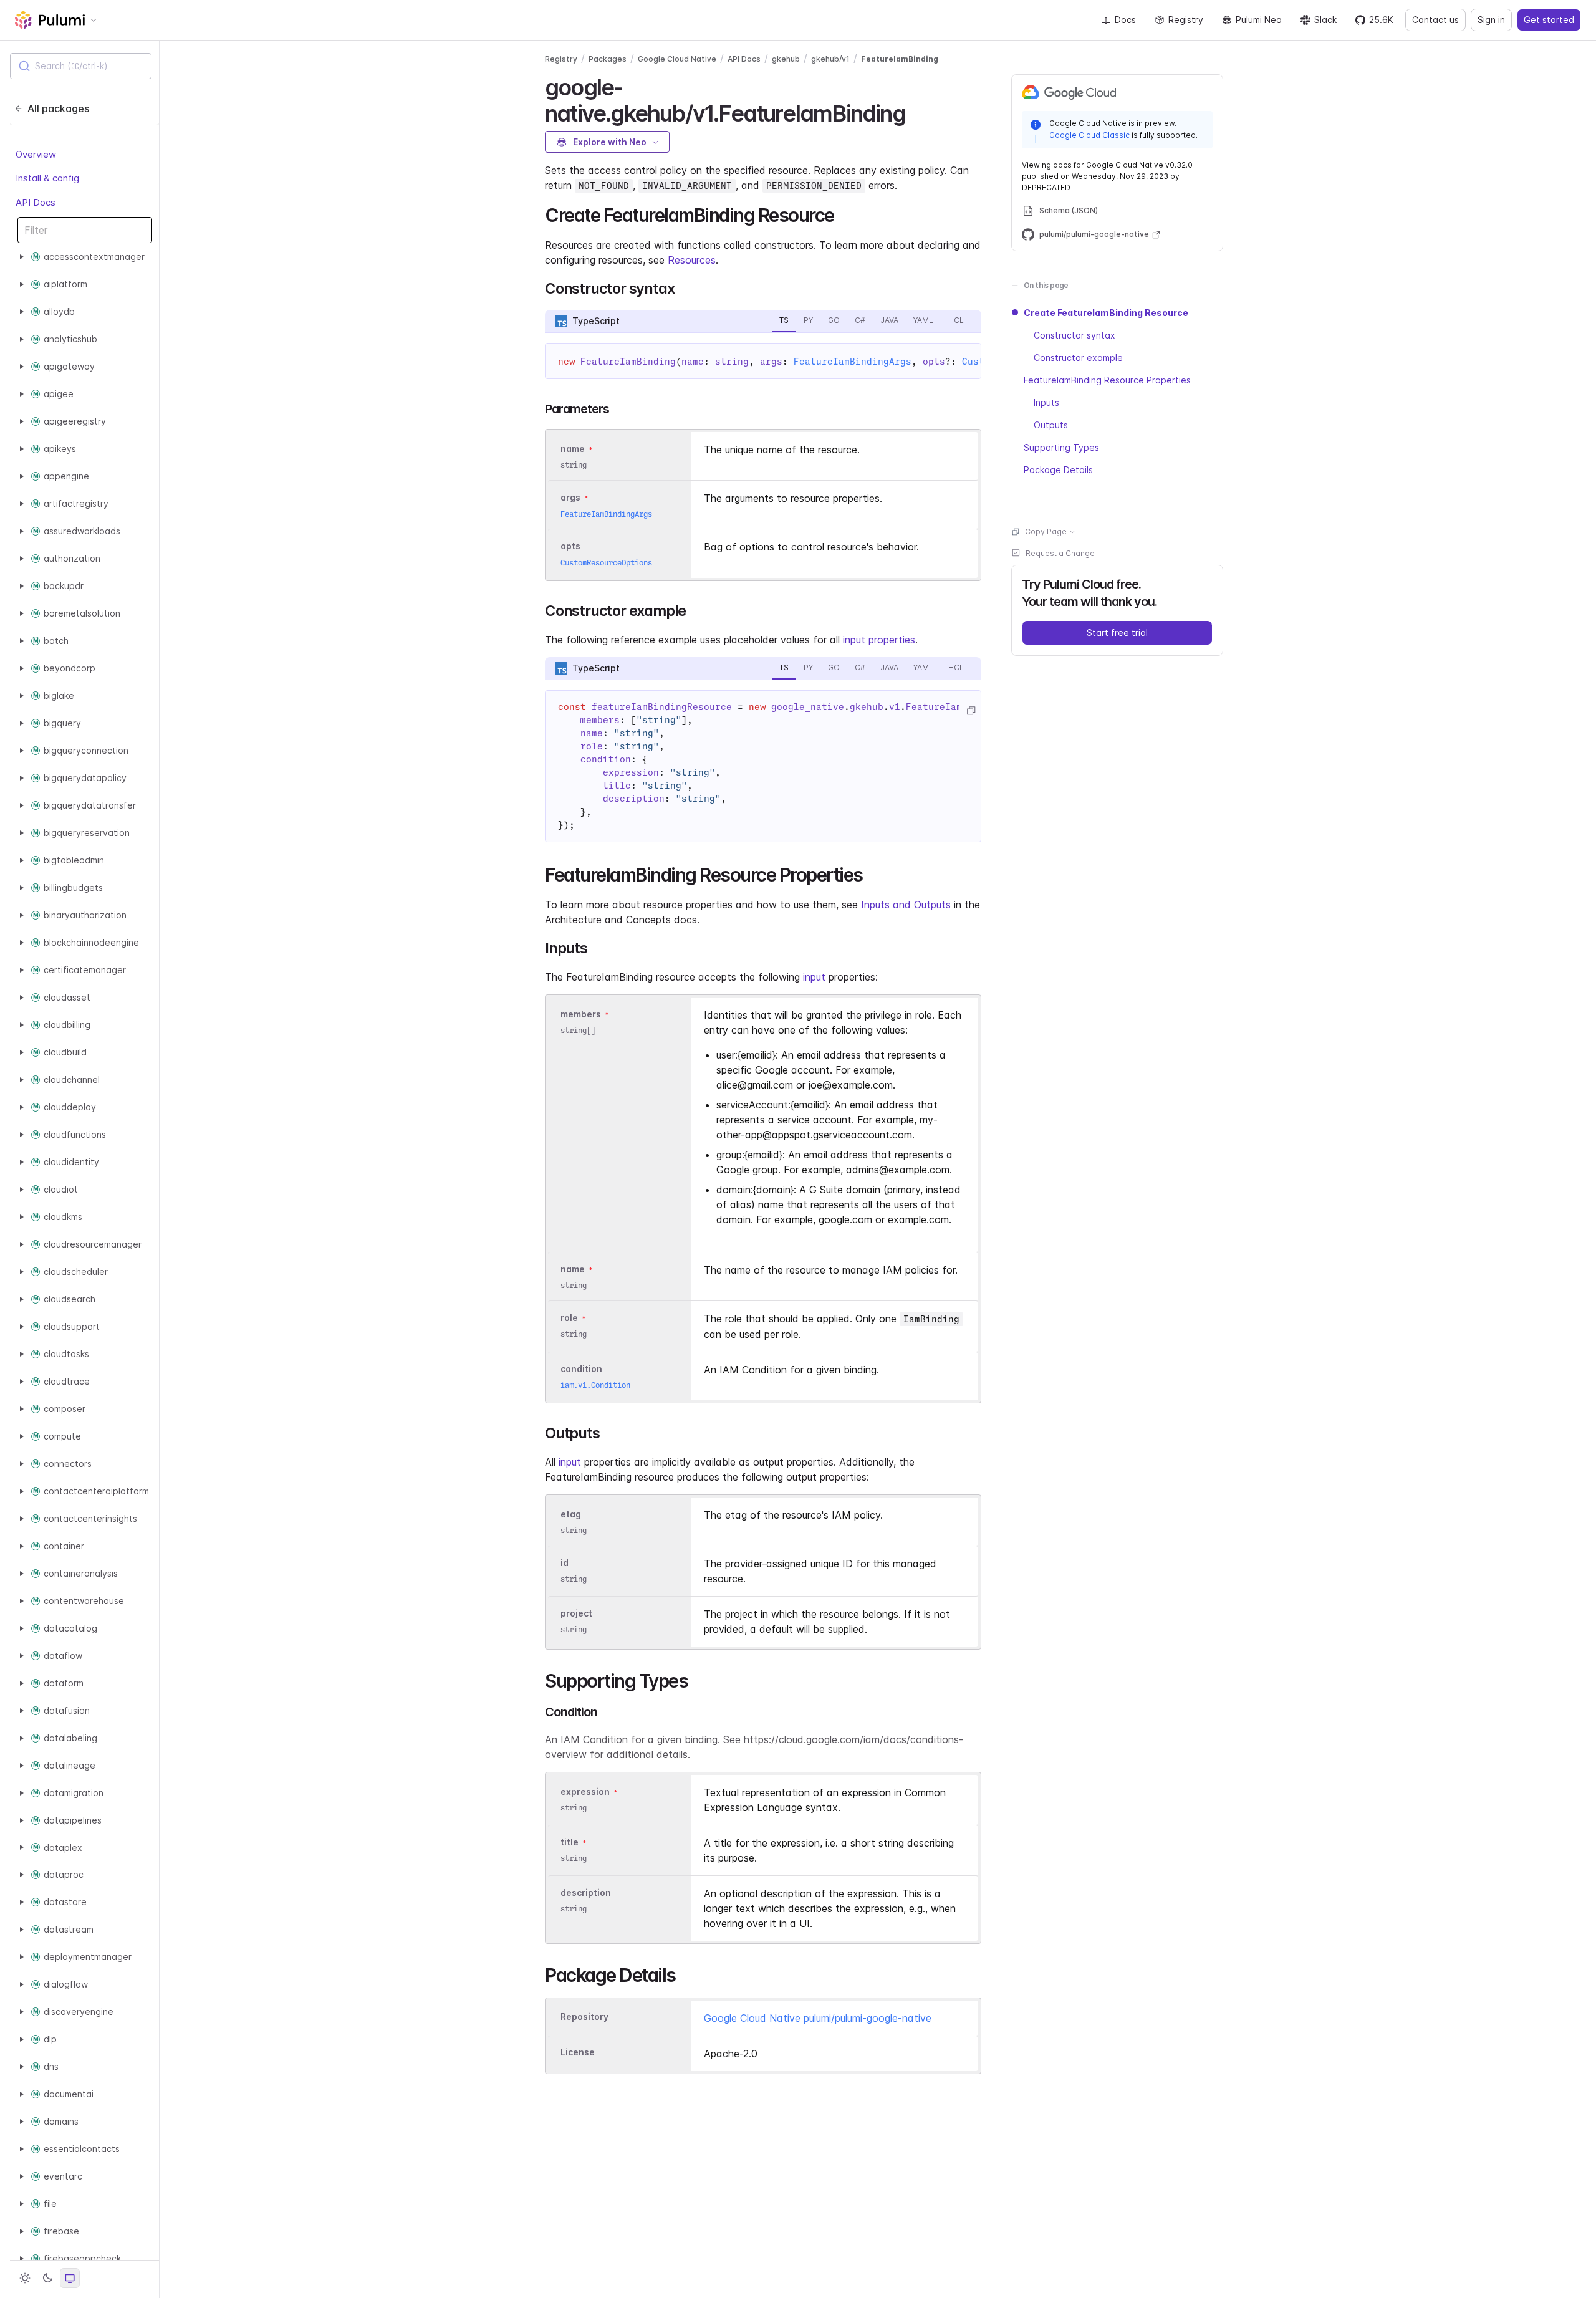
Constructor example (1078, 358)
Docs (1125, 20)
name (573, 1269)
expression (585, 1791)
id (565, 1563)
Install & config (47, 178)
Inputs (1046, 402)
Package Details (1058, 470)
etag (571, 1514)
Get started (1549, 20)
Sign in (1491, 20)
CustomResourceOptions (606, 563)
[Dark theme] (47, 2278)
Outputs (1051, 425)
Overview (36, 154)
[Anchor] (916, 112)
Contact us (1435, 20)
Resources (692, 260)
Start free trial (1117, 632)
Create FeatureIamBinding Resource (1106, 313)
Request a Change (1060, 553)
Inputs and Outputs (906, 905)
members (581, 1014)
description (586, 1892)
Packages (608, 59)
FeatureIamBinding (900, 59)
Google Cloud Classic (1089, 135)
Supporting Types (1061, 447)
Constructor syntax (1074, 335)
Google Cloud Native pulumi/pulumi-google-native (818, 2018)
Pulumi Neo (1259, 20)
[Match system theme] (70, 2278)
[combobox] (81, 66)
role (569, 1318)
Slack (1325, 20)
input (814, 977)
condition (581, 1369)
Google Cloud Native (677, 59)
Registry (1186, 20)
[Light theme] (25, 2278)
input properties (879, 640)
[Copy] (971, 711)
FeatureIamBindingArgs (853, 362)
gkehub (786, 59)
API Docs (36, 202)
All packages (58, 108)
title (570, 1842)
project (576, 1613)
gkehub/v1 (830, 59)
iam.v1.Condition (595, 1385)
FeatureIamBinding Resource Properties (1107, 380)
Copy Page (1046, 531)
